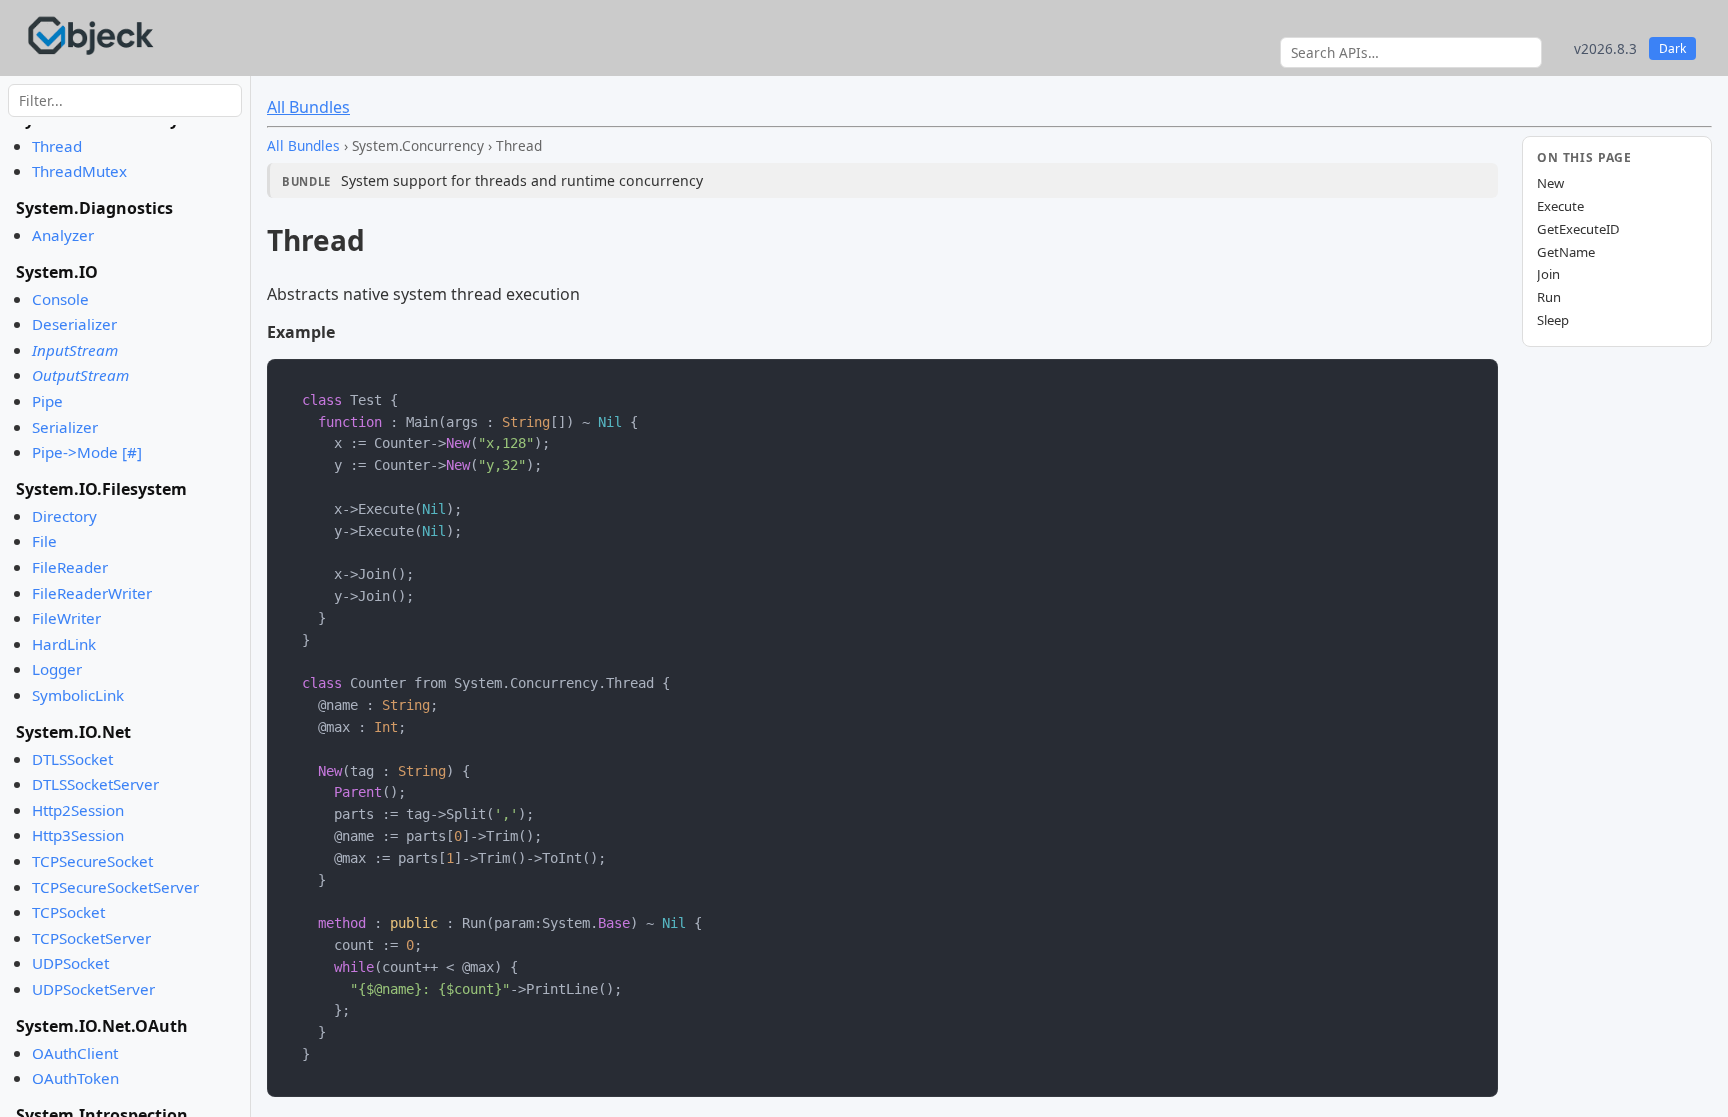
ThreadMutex (79, 171)
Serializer (65, 427)
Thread (57, 146)
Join (1548, 274)
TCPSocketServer (91, 938)
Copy (1465, 379)
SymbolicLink (78, 695)
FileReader (70, 567)
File (44, 541)
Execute (1560, 206)
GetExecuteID (1578, 229)
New (1550, 183)
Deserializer (74, 324)
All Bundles (308, 107)
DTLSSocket (72, 759)
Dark (1672, 48)
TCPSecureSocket (92, 861)
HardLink (64, 644)
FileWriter (66, 618)
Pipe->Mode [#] (87, 452)
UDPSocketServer (93, 989)
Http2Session (78, 810)
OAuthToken (75, 1078)
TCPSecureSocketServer (115, 887)
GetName (1566, 252)
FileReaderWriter (92, 593)
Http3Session (78, 835)
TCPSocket (68, 912)
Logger (57, 669)
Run (1549, 297)
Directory (64, 516)
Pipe (47, 401)
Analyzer (63, 235)
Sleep (1553, 320)
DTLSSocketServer (95, 784)
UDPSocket (70, 963)
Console (60, 299)
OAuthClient (75, 1053)
